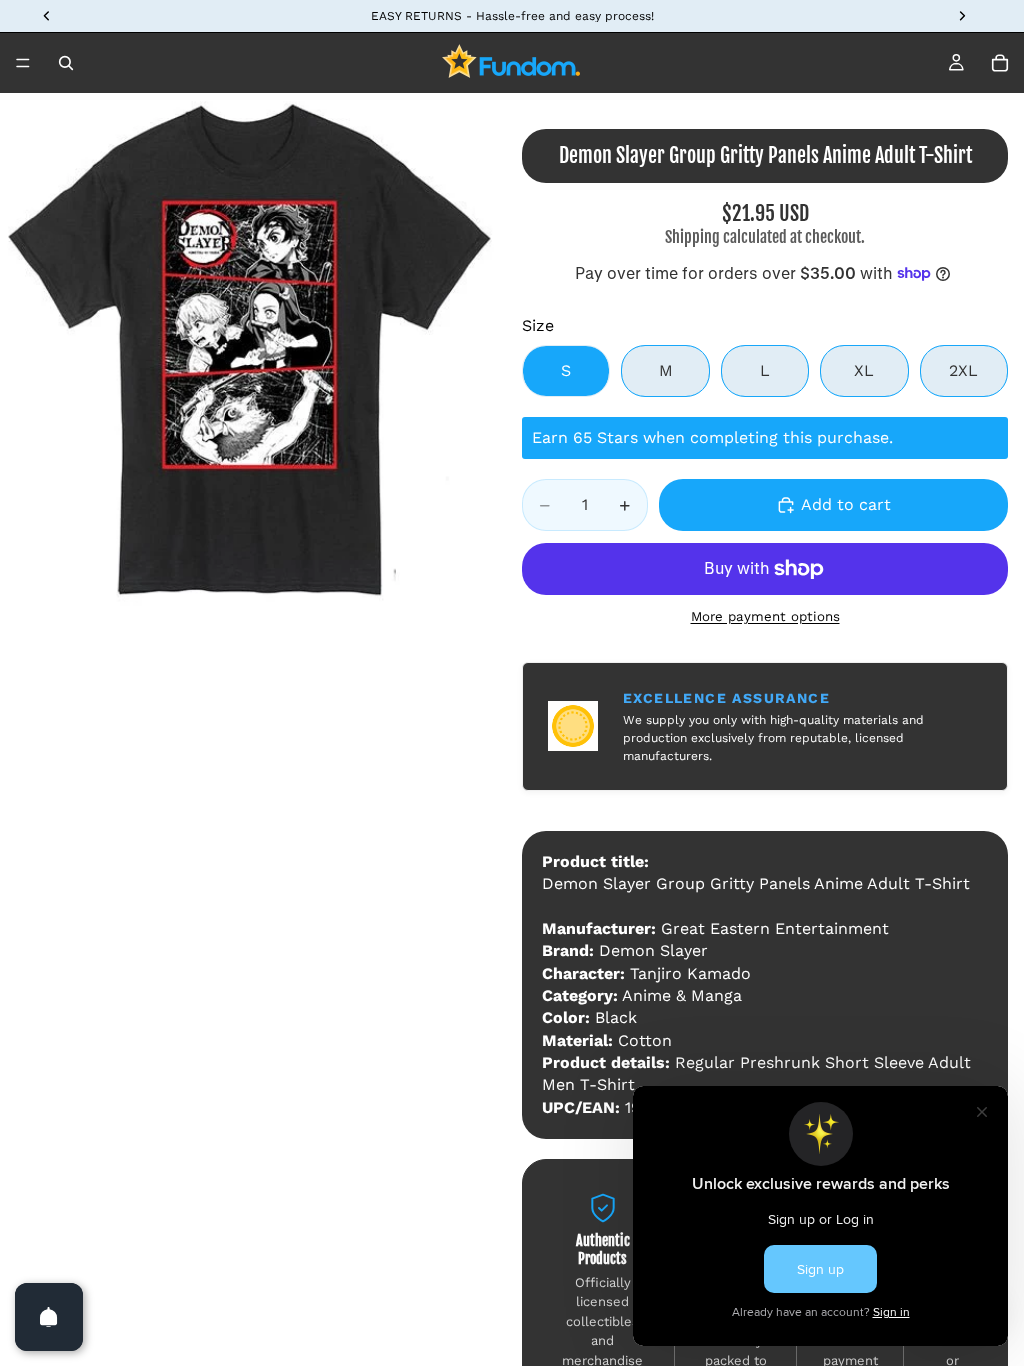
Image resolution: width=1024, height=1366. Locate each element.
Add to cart (846, 504)
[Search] (66, 63)
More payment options (765, 616)
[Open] (49, 1317)
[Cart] (1000, 63)
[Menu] (23, 63)
